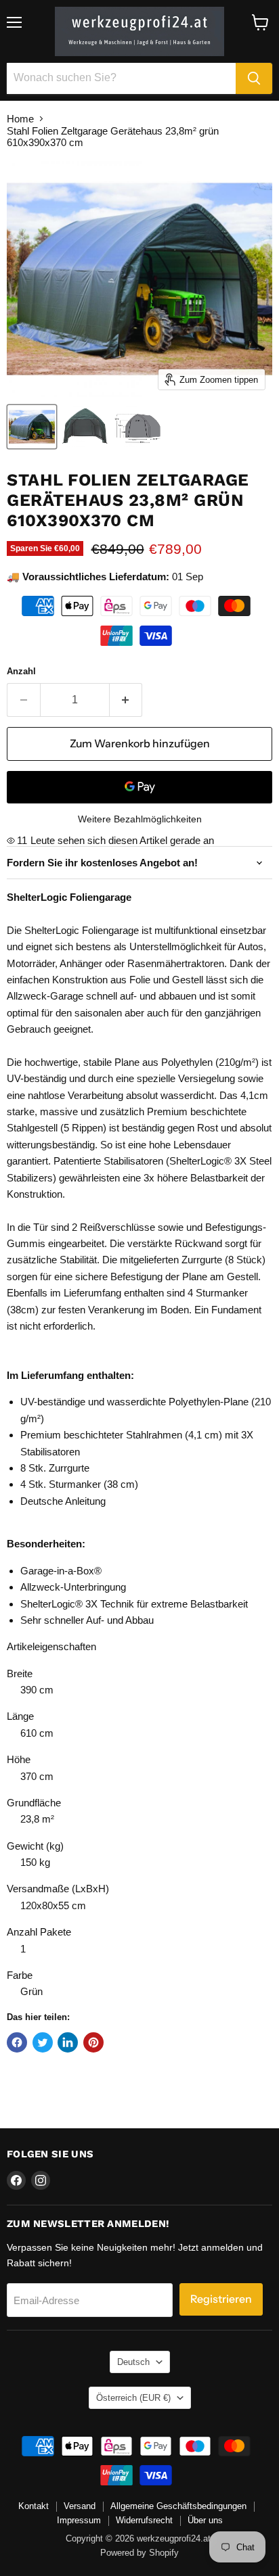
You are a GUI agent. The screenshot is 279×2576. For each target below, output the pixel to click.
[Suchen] (254, 78)
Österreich (133, 2398)
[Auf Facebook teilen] (17, 2042)
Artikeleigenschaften (51, 1646)
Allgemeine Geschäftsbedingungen (178, 2506)
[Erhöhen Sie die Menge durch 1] (126, 700)
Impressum (79, 2520)
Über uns (205, 2520)
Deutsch (133, 2362)
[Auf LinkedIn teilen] (68, 2042)
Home (20, 119)
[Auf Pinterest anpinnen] (93, 2042)
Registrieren (221, 2299)
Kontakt (34, 2506)
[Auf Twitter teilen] (43, 2042)
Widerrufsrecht (144, 2520)
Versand (80, 2506)
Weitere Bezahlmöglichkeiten (140, 819)
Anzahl (21, 671)
